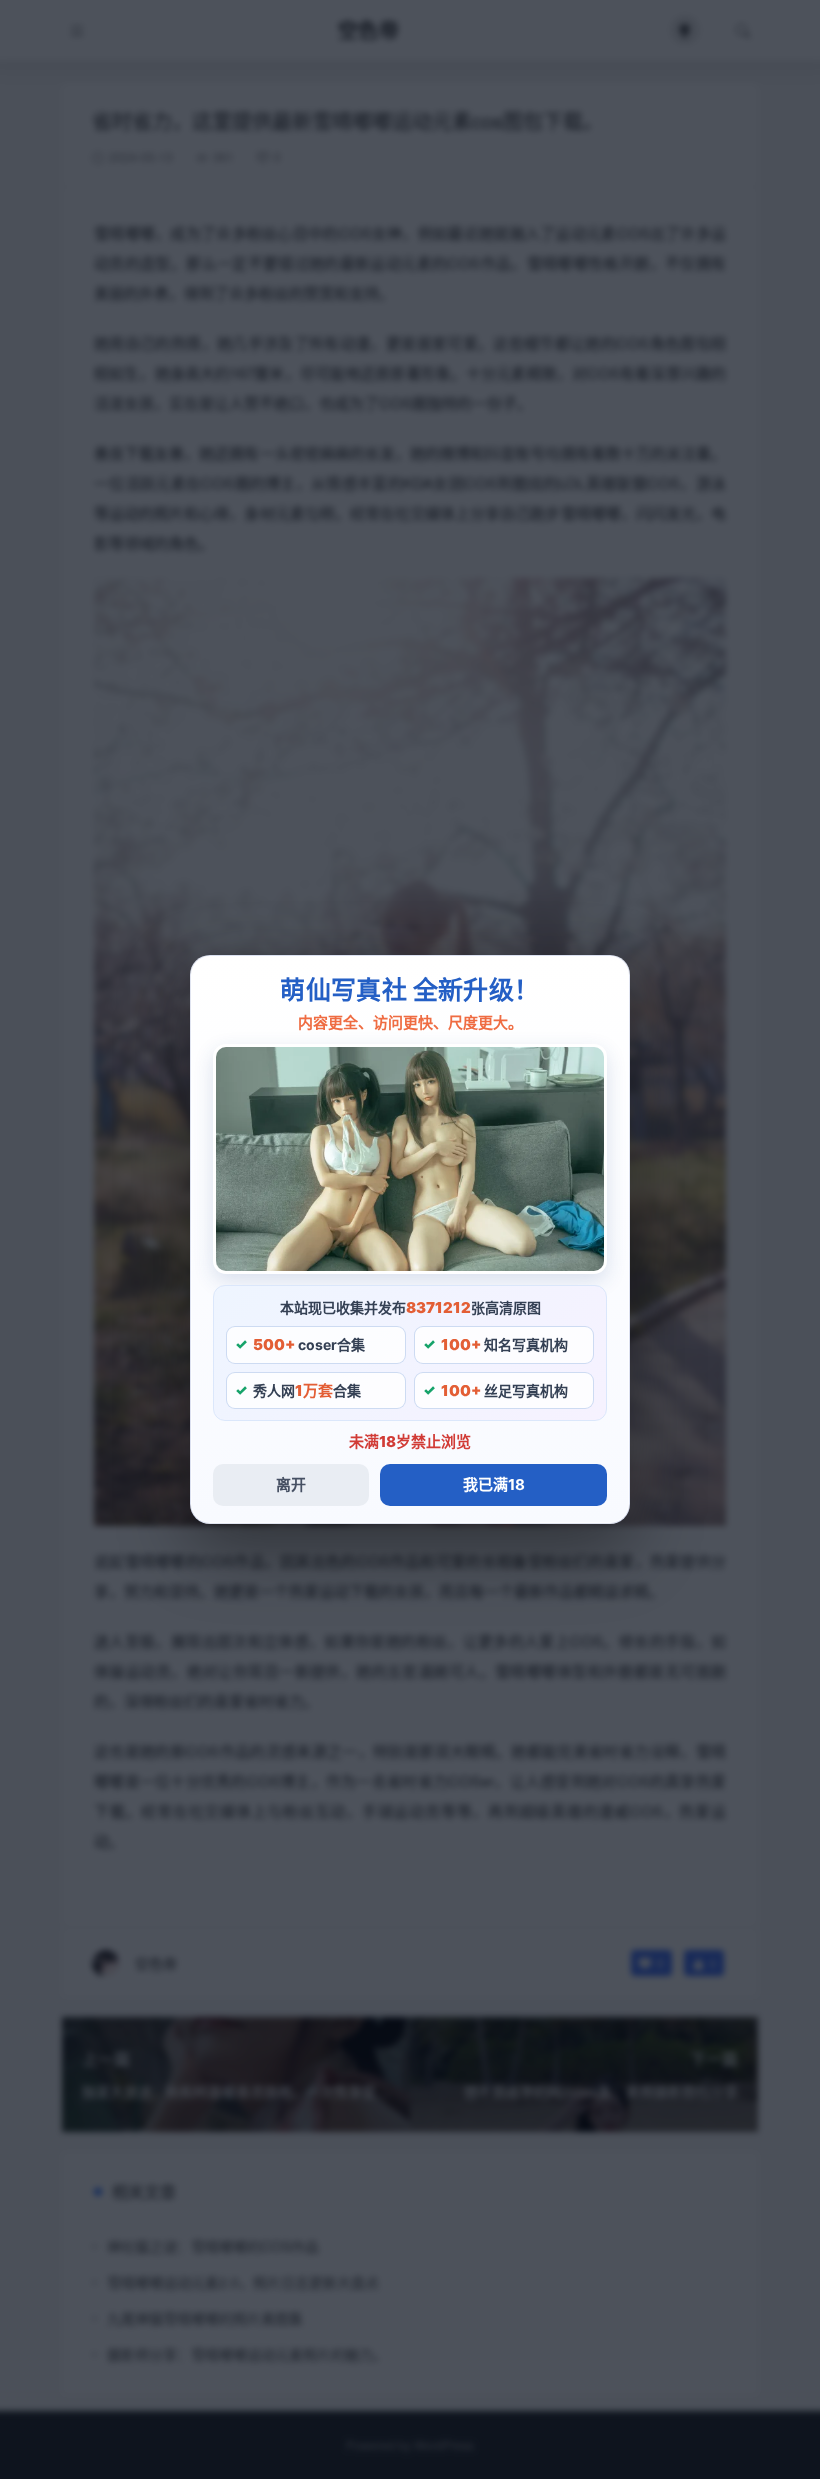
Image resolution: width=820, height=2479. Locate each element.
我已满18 (494, 1484)
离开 (291, 1484)
